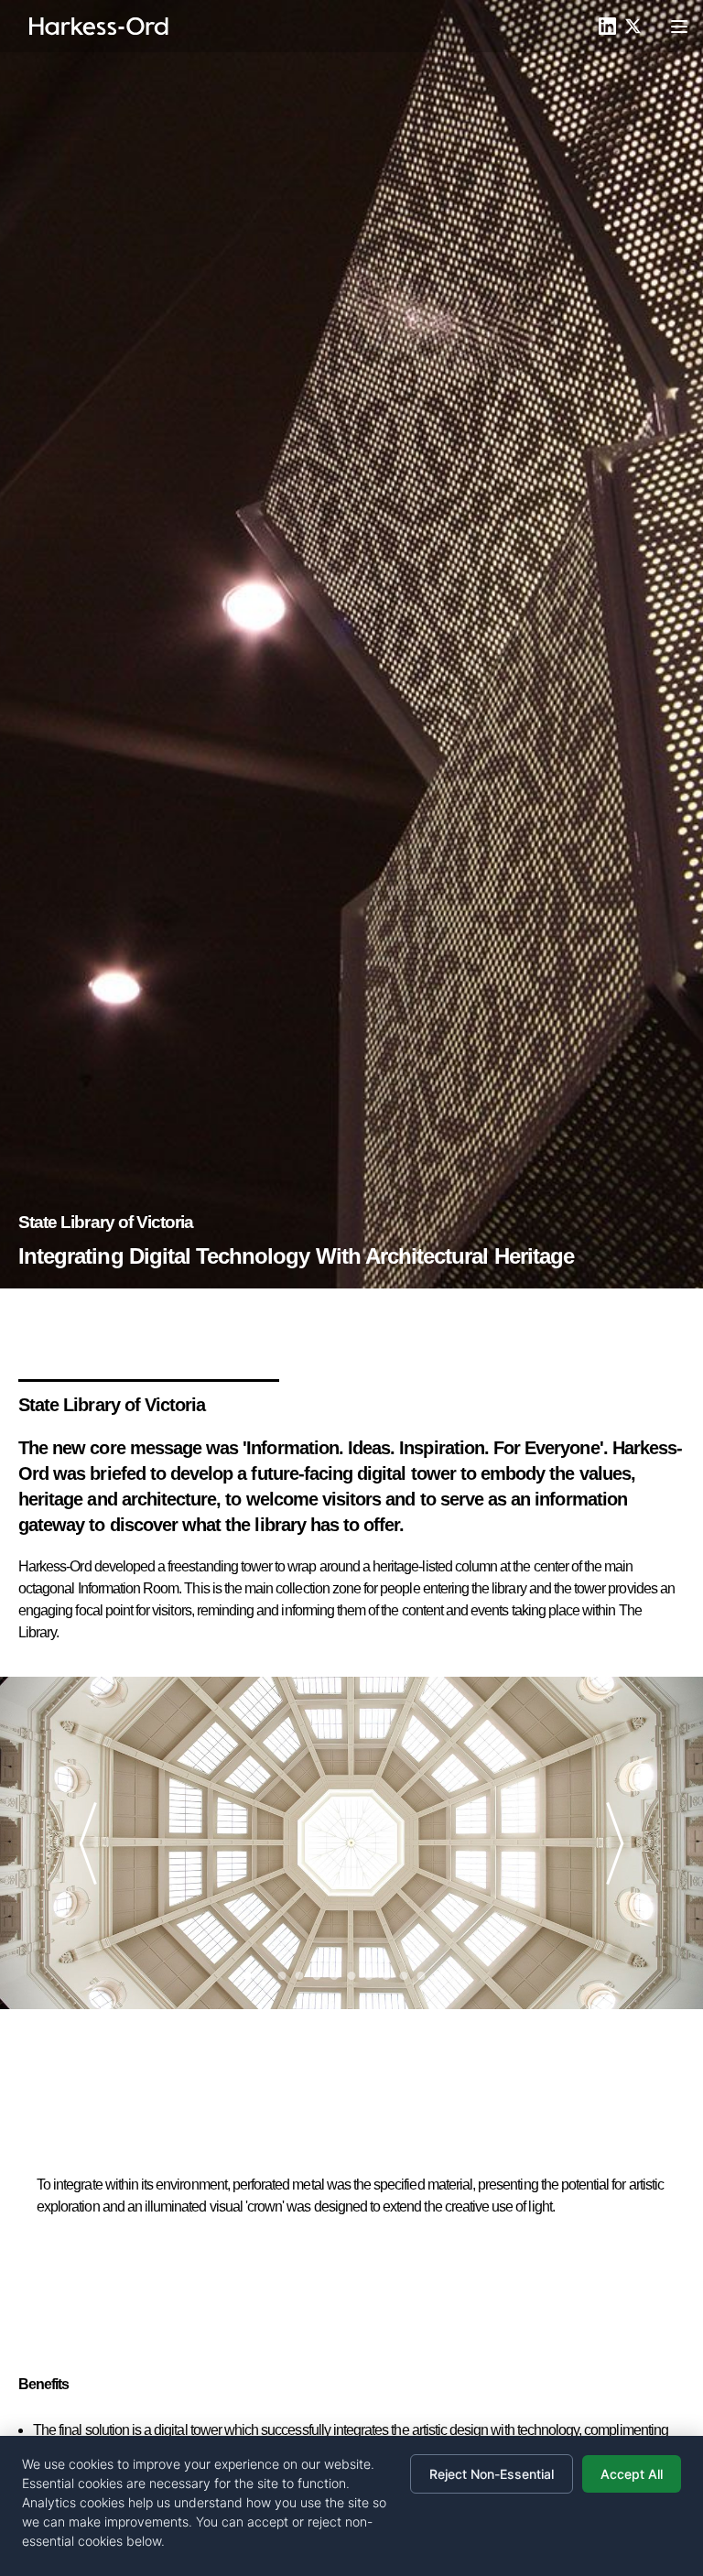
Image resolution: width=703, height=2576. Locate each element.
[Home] (99, 27)
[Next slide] (608, 1843)
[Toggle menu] (679, 27)
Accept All (632, 2474)
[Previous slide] (95, 1843)
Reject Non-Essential (492, 2474)
